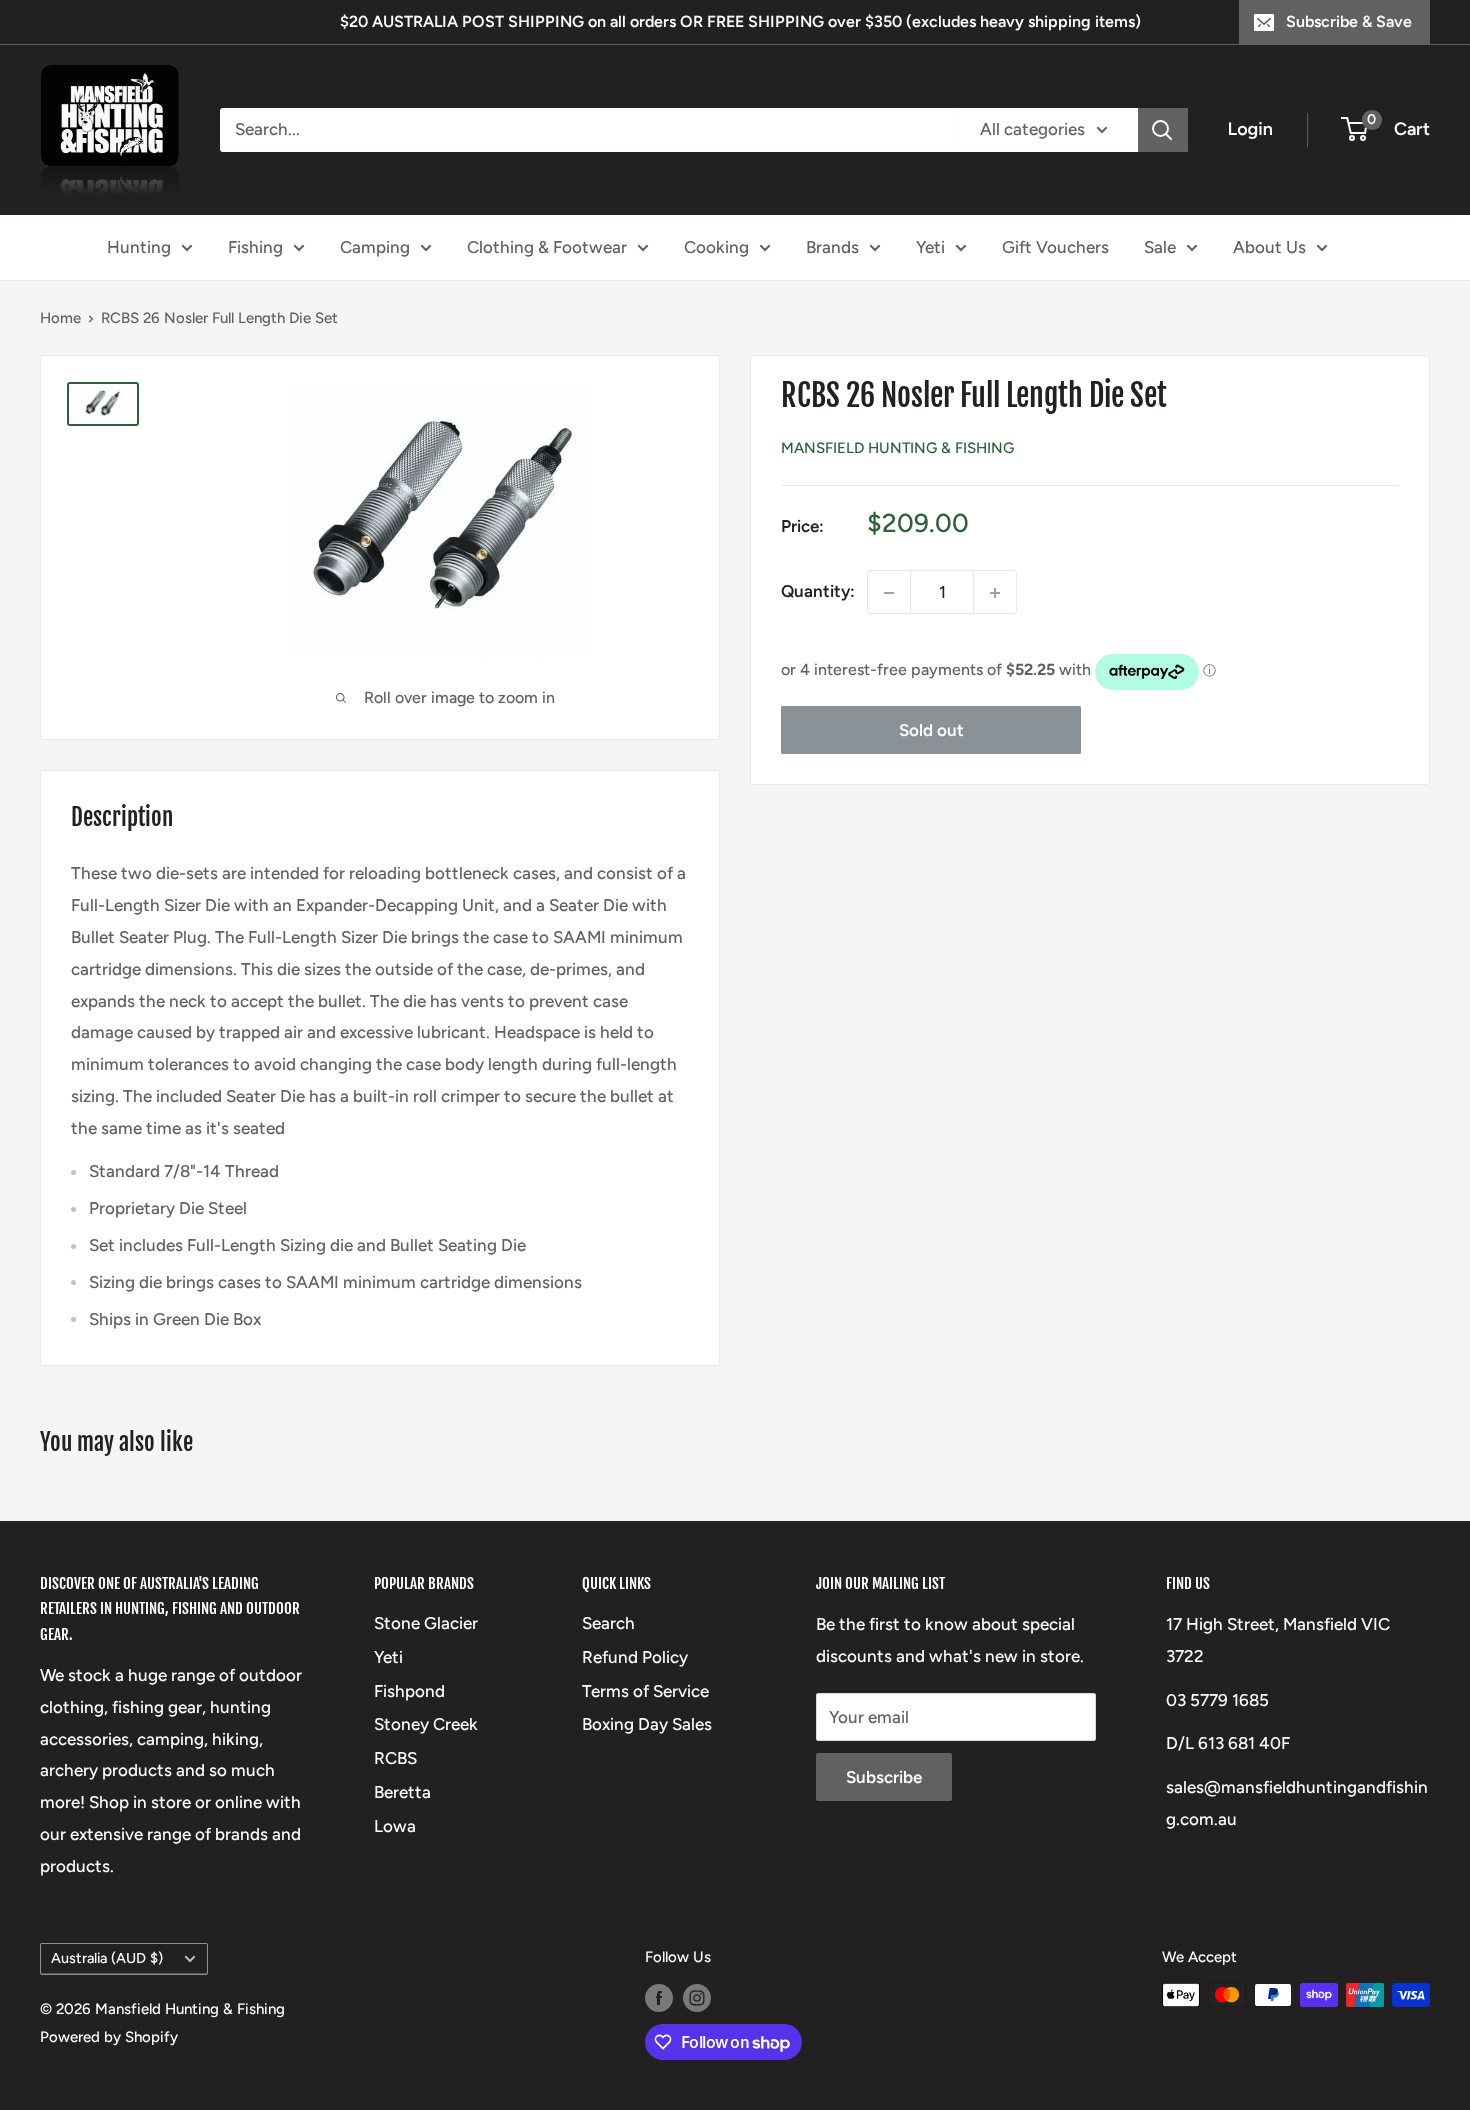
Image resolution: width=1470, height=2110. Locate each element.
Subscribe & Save (1349, 21)
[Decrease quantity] (889, 593)
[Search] (1163, 130)
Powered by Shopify (109, 2037)
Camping (375, 246)
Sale (1160, 246)
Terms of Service (645, 1691)
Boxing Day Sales (647, 1724)
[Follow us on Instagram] (697, 1997)
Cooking (716, 246)
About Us (1269, 246)
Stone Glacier (426, 1623)
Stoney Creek (426, 1724)
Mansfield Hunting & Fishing (897, 449)
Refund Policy (635, 1657)
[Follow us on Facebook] (659, 1997)
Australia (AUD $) (107, 1958)
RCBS (395, 1758)
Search (608, 1623)
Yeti (930, 246)
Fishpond (409, 1691)
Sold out (931, 731)
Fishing (255, 246)
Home (60, 318)
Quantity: (818, 592)
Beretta (402, 1792)
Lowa (395, 1826)
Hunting (139, 246)
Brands (832, 246)
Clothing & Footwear (547, 246)
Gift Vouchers (1055, 246)
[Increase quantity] (995, 593)
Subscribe (884, 1777)
